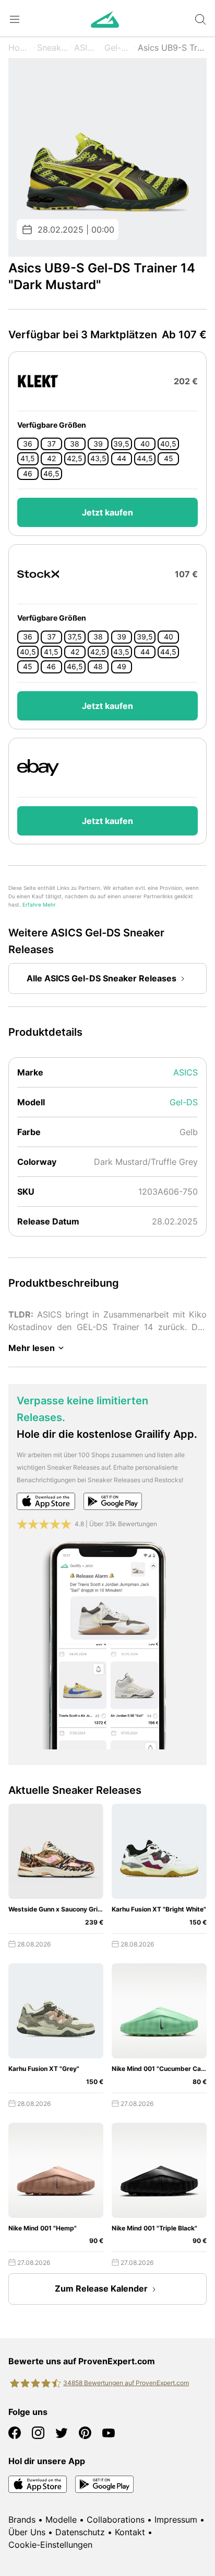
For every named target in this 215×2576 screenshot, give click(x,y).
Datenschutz (80, 2532)
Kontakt (130, 2532)
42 (51, 459)
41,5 (28, 459)
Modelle (61, 2520)
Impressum (176, 2520)
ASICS (86, 48)
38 (75, 444)
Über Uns (27, 2532)
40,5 (168, 444)
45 (169, 459)
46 (28, 474)
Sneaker (53, 48)
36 (28, 444)
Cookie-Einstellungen (50, 2545)
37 (51, 444)
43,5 (98, 459)
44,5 (145, 459)
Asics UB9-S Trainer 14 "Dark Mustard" (172, 48)
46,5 (51, 474)
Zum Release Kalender (101, 2288)
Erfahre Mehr (39, 905)
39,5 (121, 444)
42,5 (75, 459)
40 (145, 444)
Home (20, 48)
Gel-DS (118, 48)
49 (122, 667)
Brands (22, 2520)
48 (98, 667)
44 (122, 459)
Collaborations (116, 2520)
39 (98, 444)
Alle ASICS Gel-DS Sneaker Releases (101, 978)
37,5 (75, 637)
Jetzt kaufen (107, 512)
